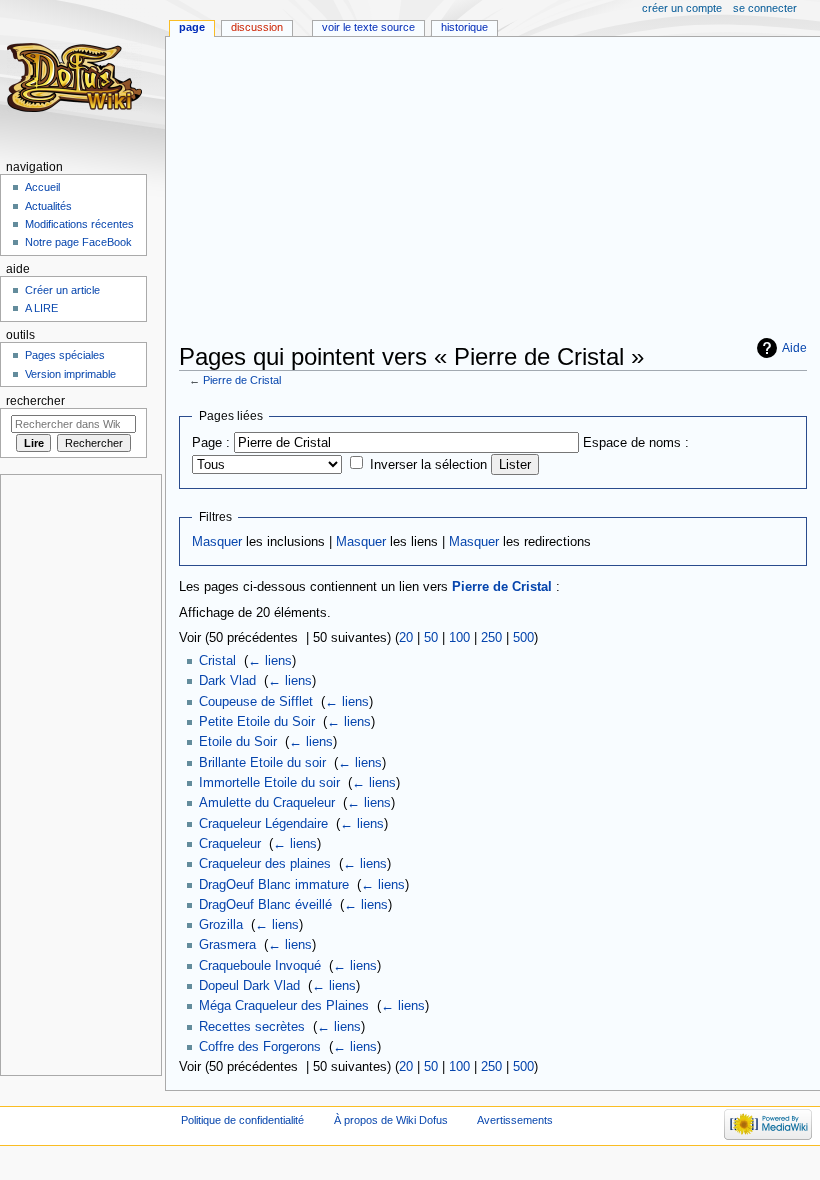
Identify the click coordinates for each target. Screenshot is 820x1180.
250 (491, 638)
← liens (270, 661)
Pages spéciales (65, 355)
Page (192, 27)
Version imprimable (70, 374)
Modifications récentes (79, 224)
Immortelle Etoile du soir (269, 783)
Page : (211, 443)
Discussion (257, 27)
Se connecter (765, 8)
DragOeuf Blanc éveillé (265, 905)
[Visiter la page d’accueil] (77, 77)
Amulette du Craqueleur (267, 803)
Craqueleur (230, 844)
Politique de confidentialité (242, 1120)
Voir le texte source (368, 27)
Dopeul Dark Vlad (249, 986)
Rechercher (35, 401)
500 (523, 638)
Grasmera (227, 945)
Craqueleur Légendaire (263, 824)
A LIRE (41, 308)
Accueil (42, 187)
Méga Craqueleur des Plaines (284, 1006)
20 (406, 638)
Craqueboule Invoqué (260, 966)
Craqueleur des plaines (265, 864)
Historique (464, 27)
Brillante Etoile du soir (262, 763)
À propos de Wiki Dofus (391, 1120)
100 (459, 638)
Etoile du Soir (238, 742)
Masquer (217, 542)
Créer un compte (682, 8)
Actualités (48, 206)
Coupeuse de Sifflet (256, 702)
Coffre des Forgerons (260, 1047)
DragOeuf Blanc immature (274, 885)
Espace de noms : (636, 443)
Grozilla (221, 925)
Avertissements (515, 1120)
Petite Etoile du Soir (257, 722)
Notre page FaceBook (78, 242)
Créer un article (62, 290)
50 (431, 638)
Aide (794, 348)
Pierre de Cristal (242, 380)
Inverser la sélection (428, 465)
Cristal (217, 661)
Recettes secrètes (252, 1027)
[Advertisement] (499, 192)
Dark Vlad (227, 681)
